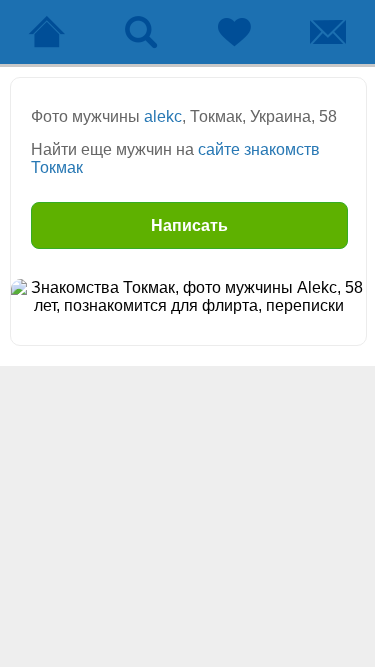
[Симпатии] (235, 32)
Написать (189, 225)
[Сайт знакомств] (47, 32)
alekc (163, 116)
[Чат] (328, 32)
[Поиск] (141, 32)
